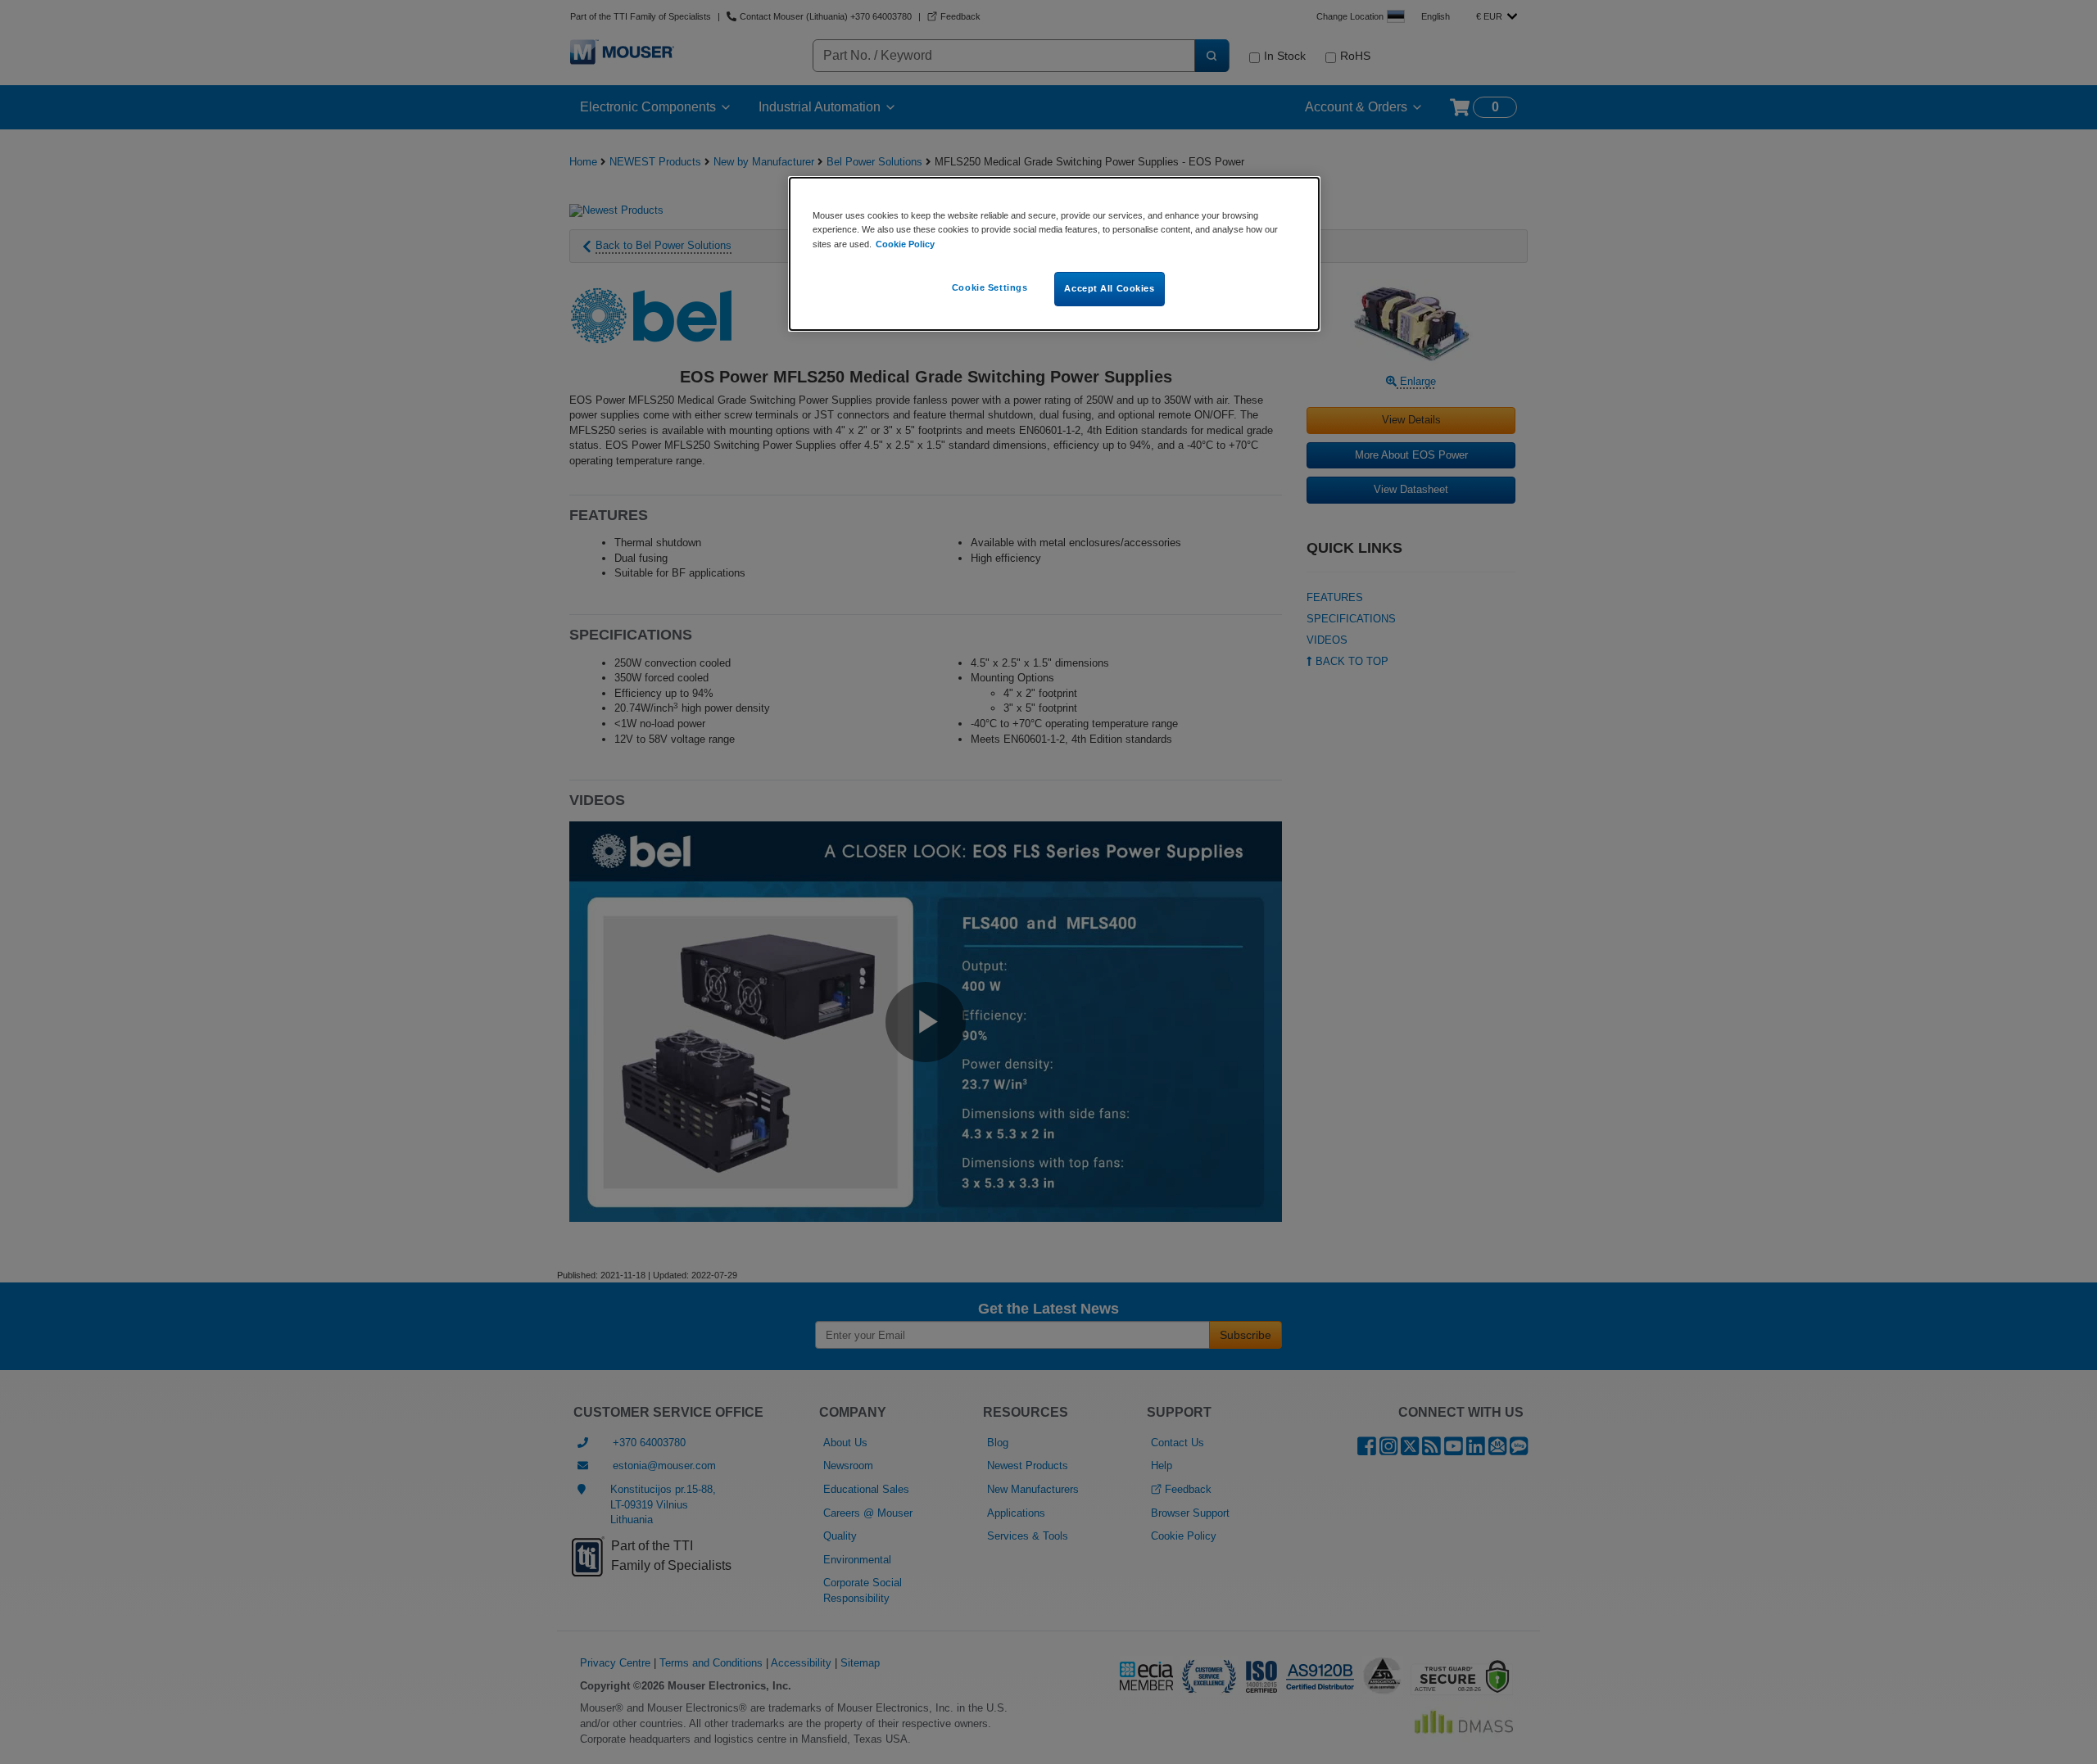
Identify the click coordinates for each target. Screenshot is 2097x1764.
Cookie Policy (905, 244)
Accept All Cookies (1109, 288)
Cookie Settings (990, 287)
